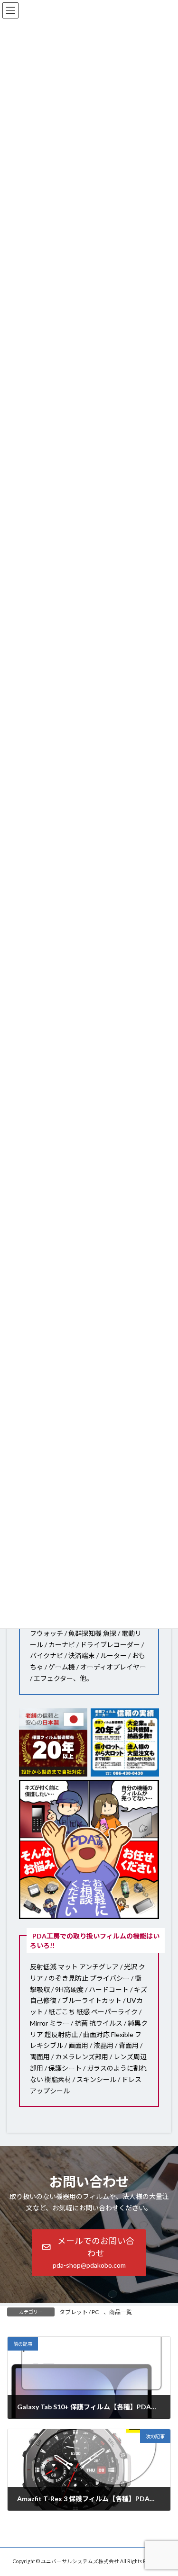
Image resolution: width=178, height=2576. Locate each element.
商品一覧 (121, 2312)
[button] (89, 2253)
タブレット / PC (79, 2312)
